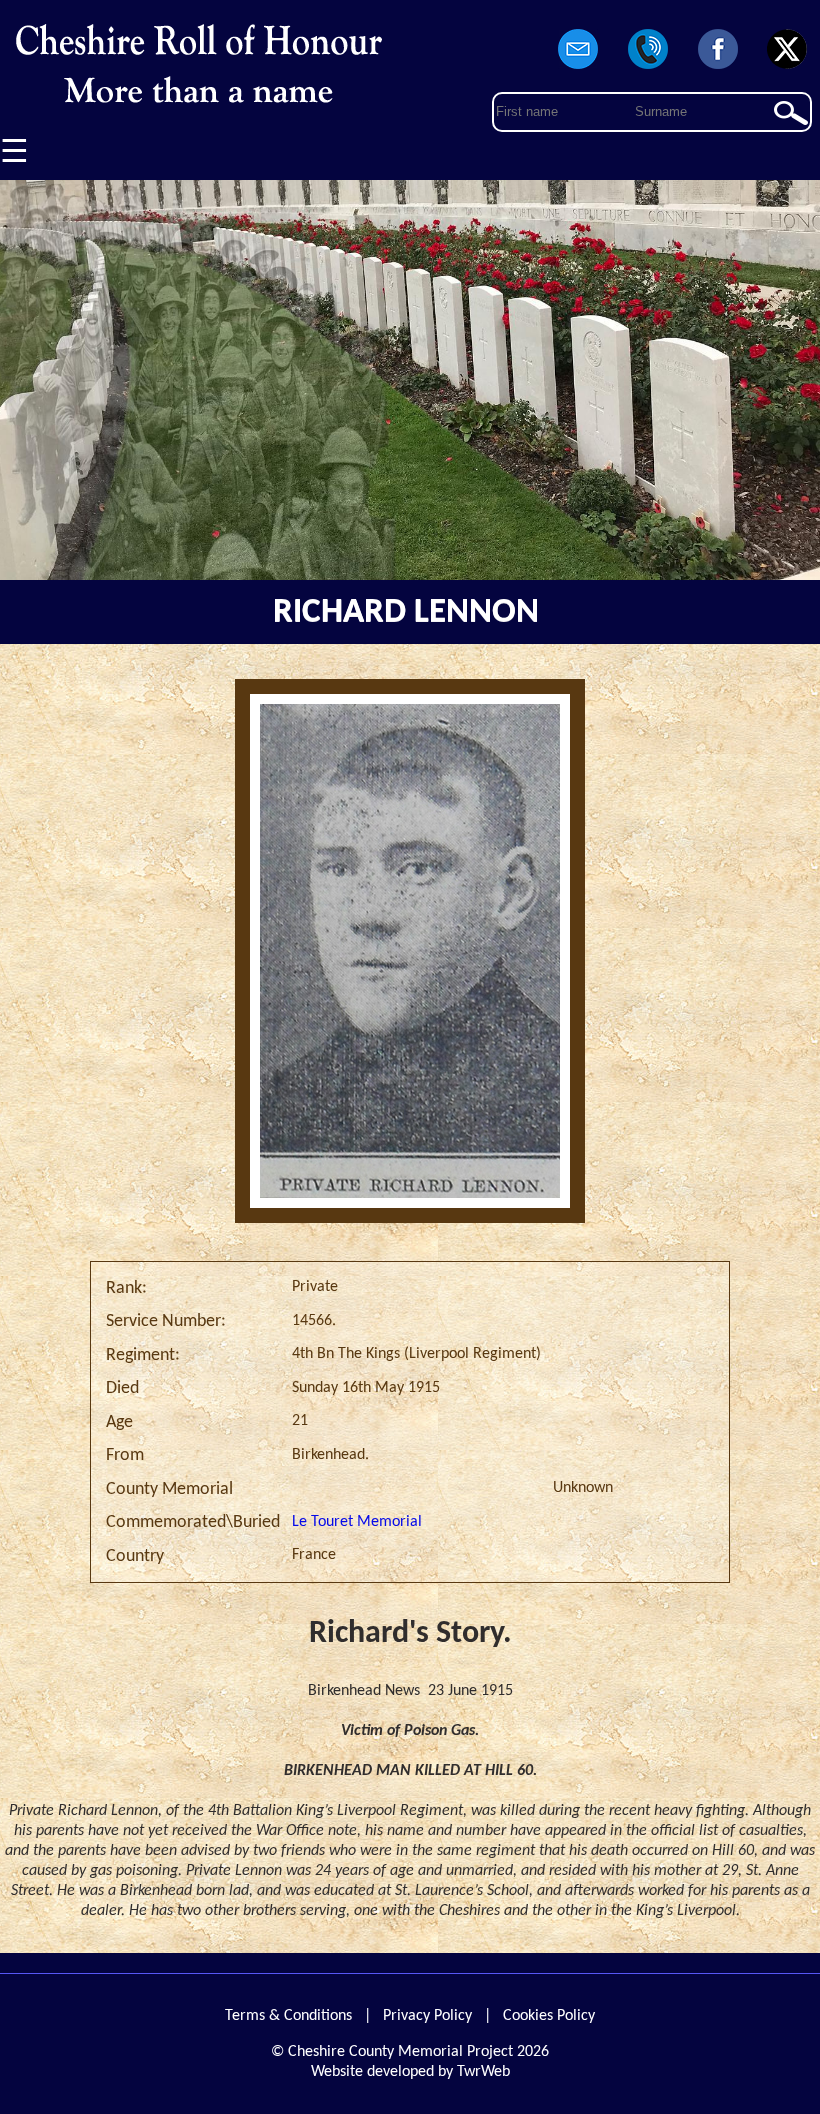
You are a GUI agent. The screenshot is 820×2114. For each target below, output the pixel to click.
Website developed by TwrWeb (410, 2072)
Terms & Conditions (288, 2016)
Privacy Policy (427, 2016)
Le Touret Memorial (357, 1522)
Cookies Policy (549, 2016)
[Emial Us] (579, 70)
